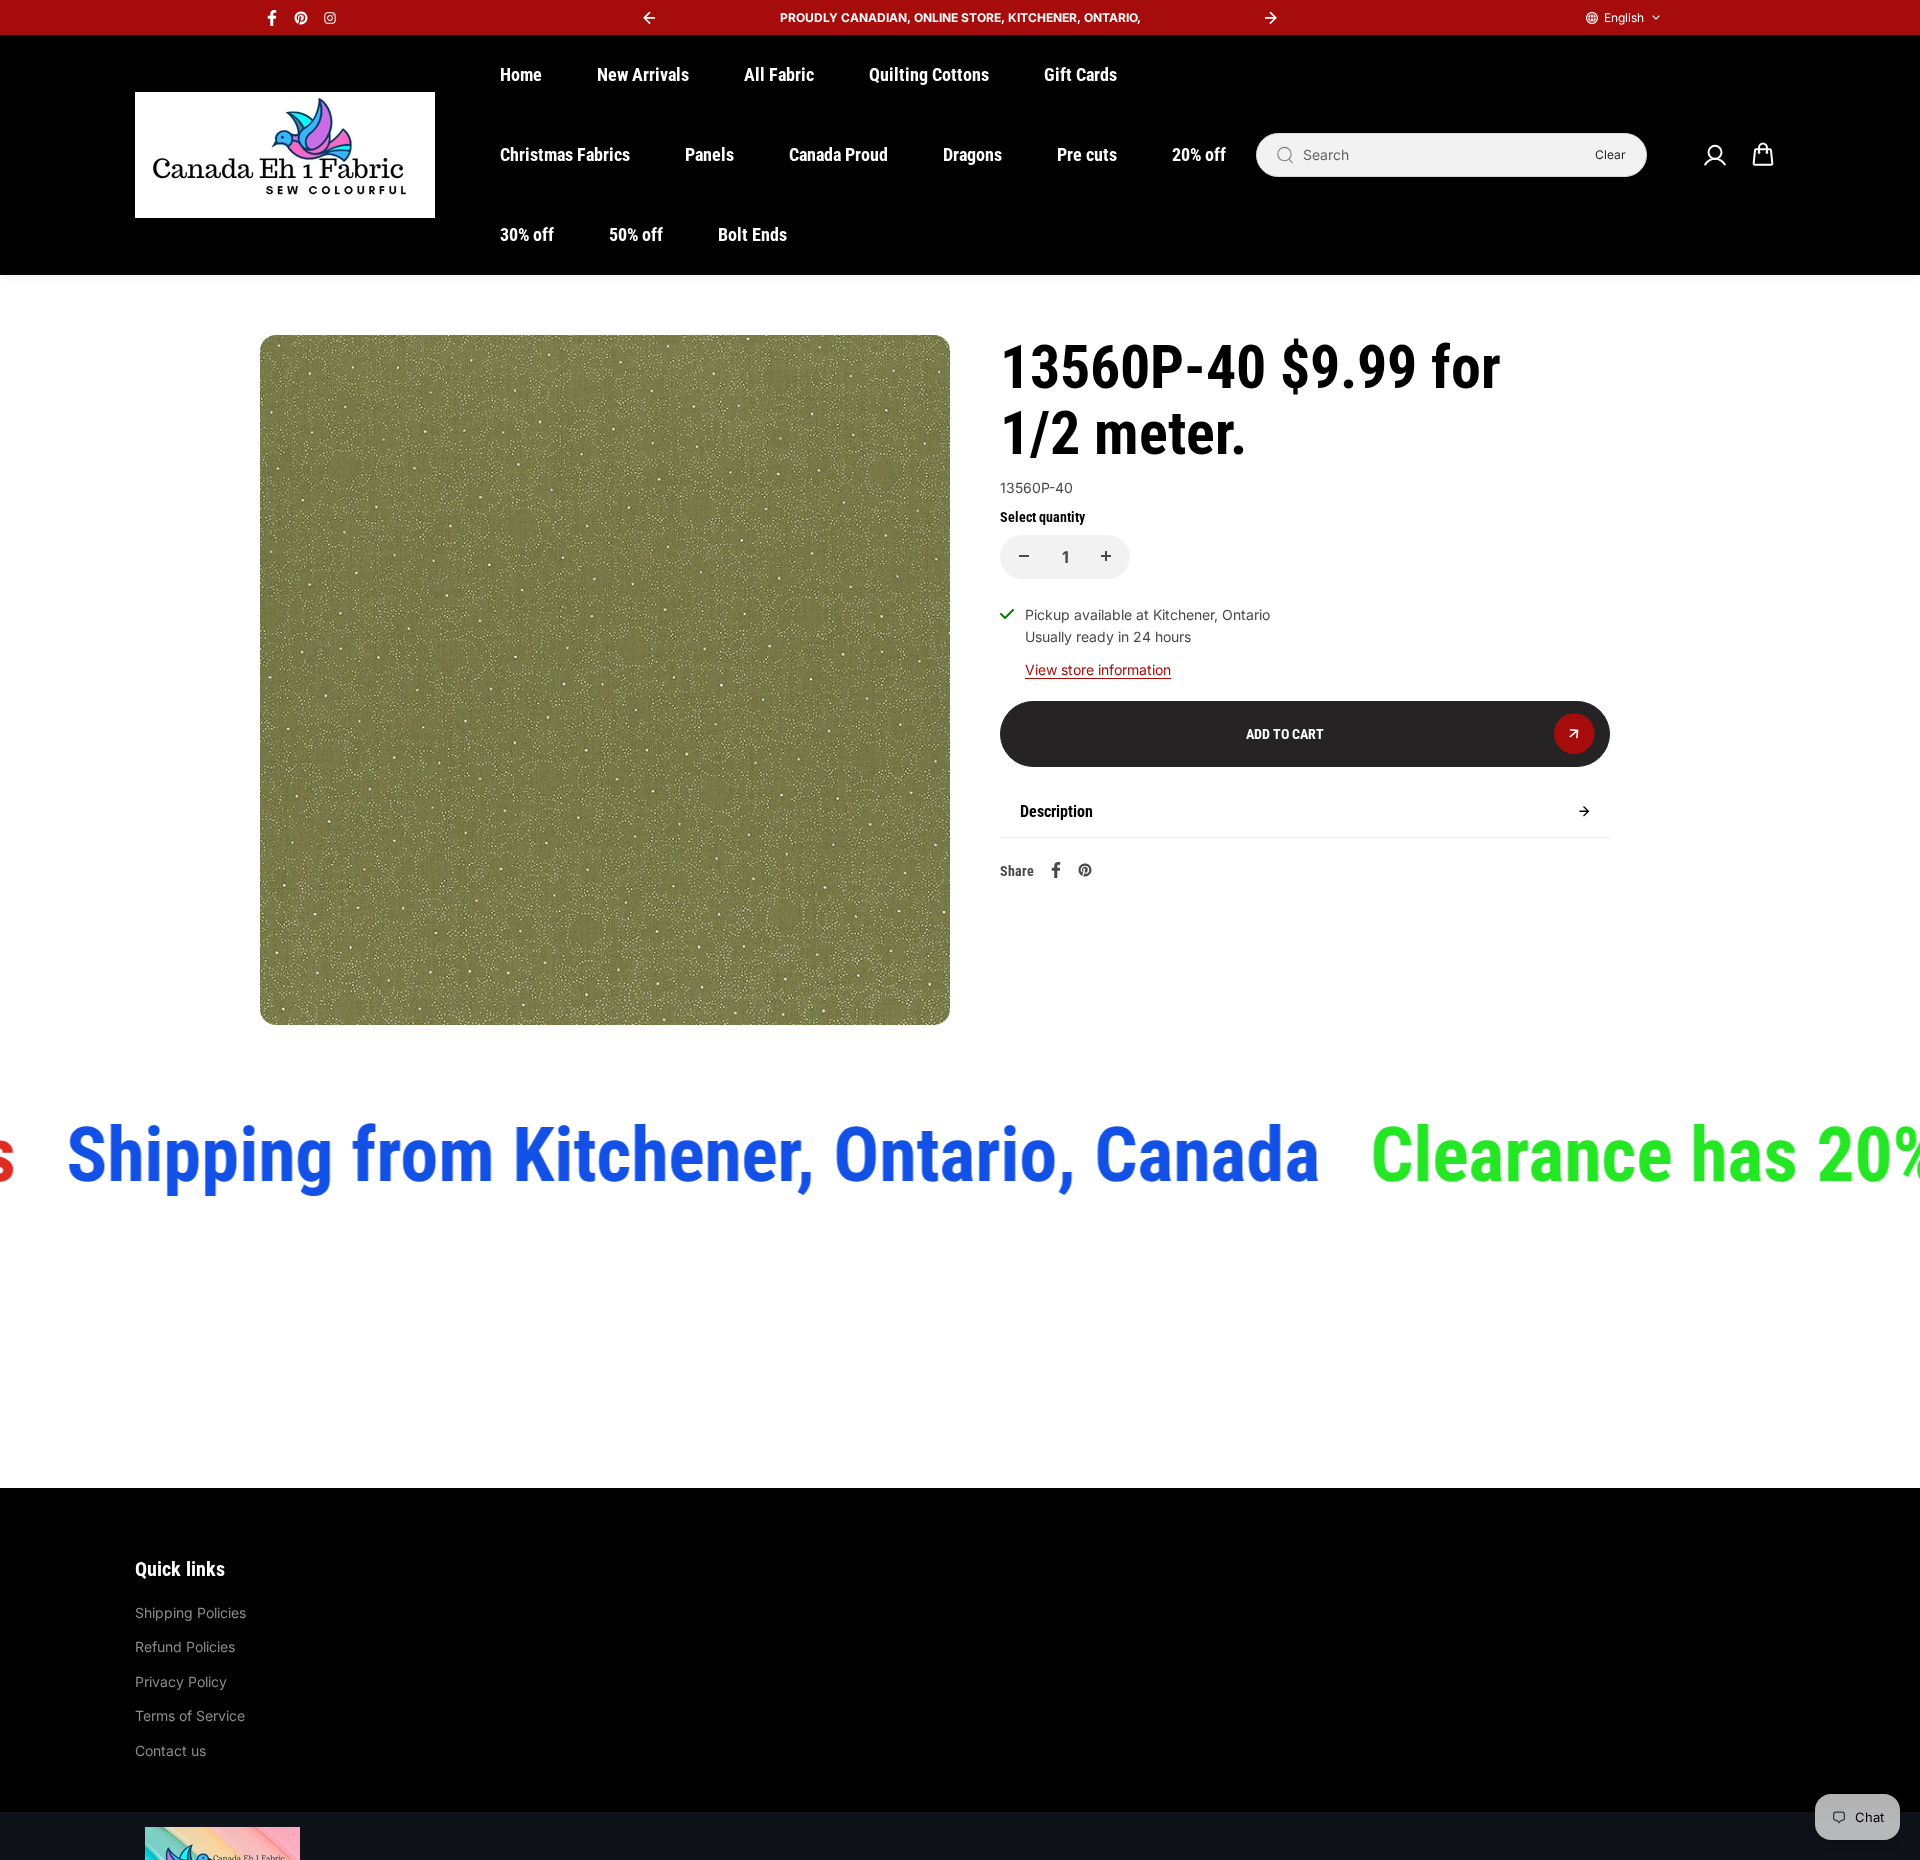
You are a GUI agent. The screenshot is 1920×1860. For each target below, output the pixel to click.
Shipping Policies (190, 1612)
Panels (709, 154)
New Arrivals (643, 74)
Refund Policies (185, 1646)
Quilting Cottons (929, 74)
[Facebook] (272, 18)
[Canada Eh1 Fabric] (285, 155)
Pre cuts (1087, 154)
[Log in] (1714, 155)
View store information (1098, 668)
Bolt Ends (752, 234)
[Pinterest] (301, 18)
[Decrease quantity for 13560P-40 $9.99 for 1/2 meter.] (1024, 556)
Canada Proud (838, 154)
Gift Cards (1080, 74)
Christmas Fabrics (565, 154)
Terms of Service (190, 1715)
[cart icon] (1763, 155)
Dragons (972, 154)
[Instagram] (330, 18)
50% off (636, 234)
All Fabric (779, 74)
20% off (1199, 154)
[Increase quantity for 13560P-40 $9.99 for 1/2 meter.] (1106, 556)
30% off (527, 234)
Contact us (170, 1750)
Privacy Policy (181, 1681)
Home (521, 74)
